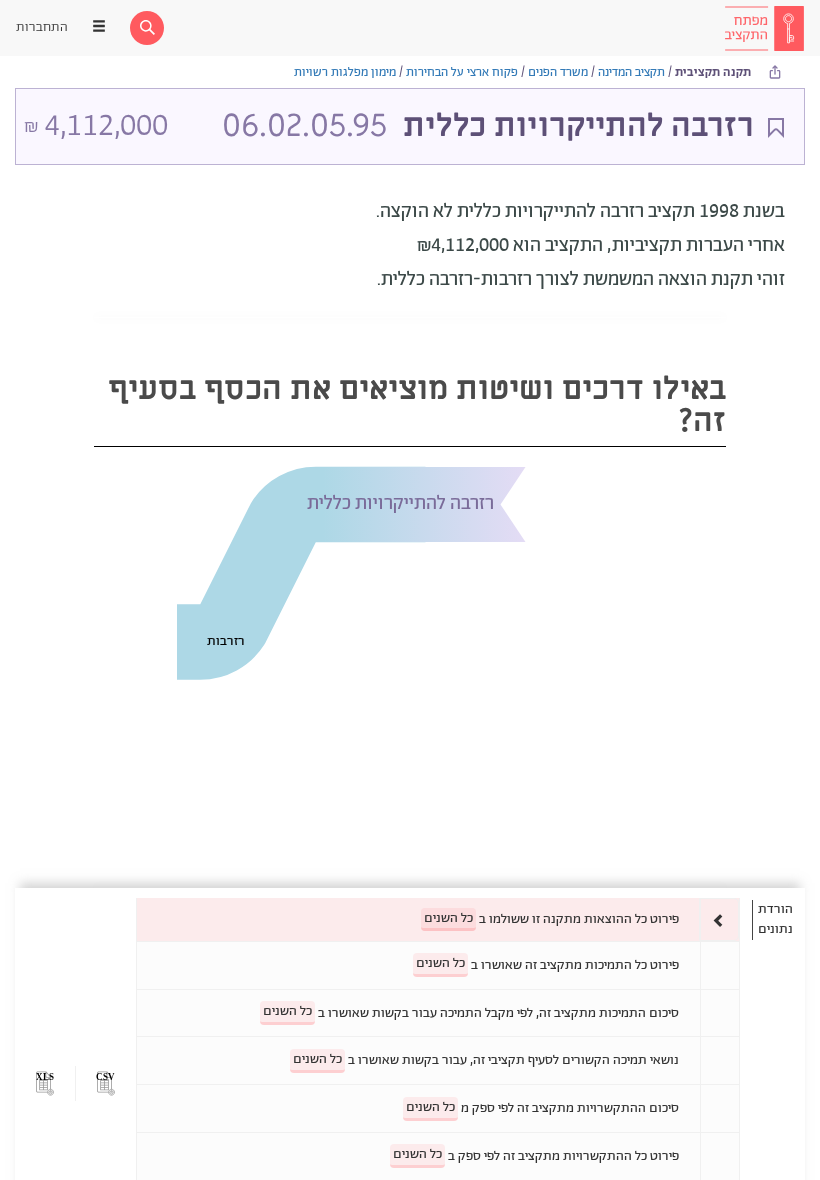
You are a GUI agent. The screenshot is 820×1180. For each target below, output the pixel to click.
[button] (105, 1083)
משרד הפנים (558, 72)
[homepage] (764, 28)
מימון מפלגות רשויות (345, 72)
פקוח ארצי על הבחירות (462, 72)
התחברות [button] (42, 27)
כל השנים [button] (448, 918)
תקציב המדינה (631, 72)
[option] (438, 919)
